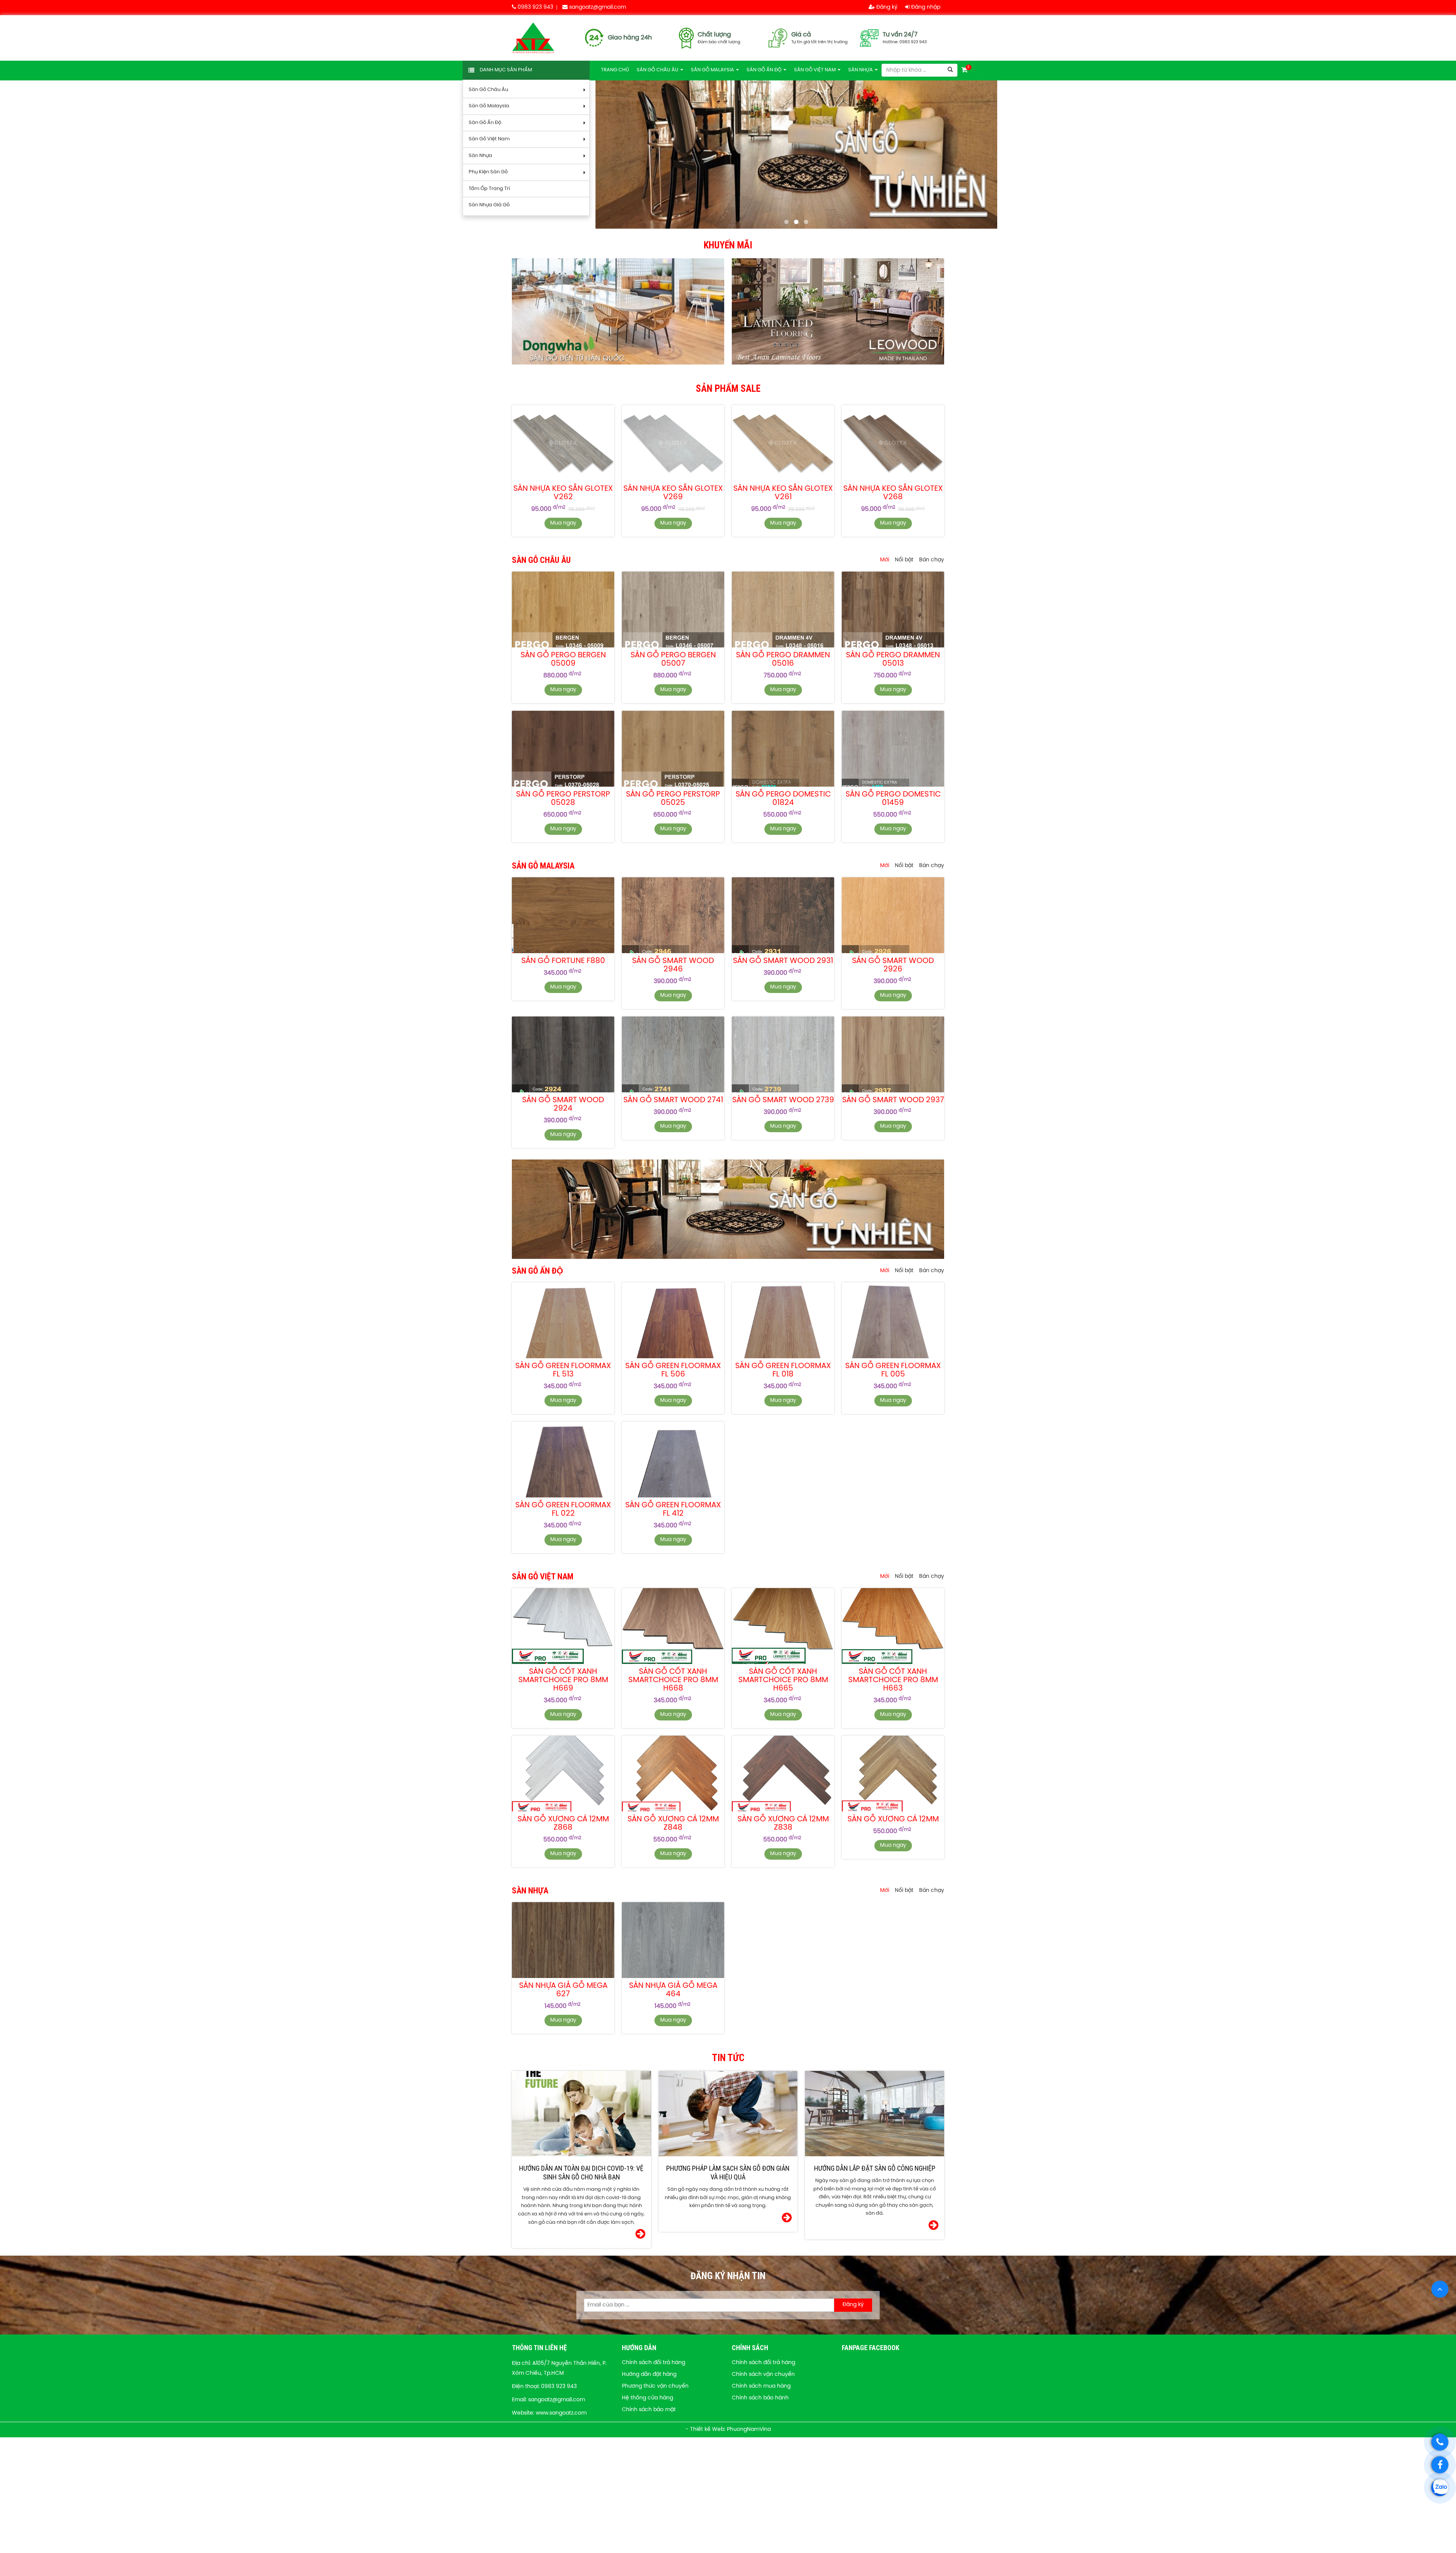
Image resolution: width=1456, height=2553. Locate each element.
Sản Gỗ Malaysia (489, 106)
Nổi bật (904, 560)
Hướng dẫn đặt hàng (649, 2375)
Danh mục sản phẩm (506, 70)
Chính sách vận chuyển (763, 2375)
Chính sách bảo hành (760, 2398)
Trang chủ (615, 70)
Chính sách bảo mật (649, 2410)
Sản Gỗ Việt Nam (489, 139)
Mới (885, 560)
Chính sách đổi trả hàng (653, 2363)
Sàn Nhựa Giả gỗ (489, 205)
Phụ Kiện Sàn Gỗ (488, 172)
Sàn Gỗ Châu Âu (488, 90)
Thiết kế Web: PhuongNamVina (730, 2430)
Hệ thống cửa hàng (647, 2398)
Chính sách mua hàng (761, 2386)
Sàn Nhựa (480, 156)
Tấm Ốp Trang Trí (489, 189)
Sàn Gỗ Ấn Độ (485, 123)
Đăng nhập (925, 7)
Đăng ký (886, 7)
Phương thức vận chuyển (655, 2386)
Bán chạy (932, 560)
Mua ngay (563, 523)
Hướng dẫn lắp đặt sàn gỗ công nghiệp (875, 2168)
